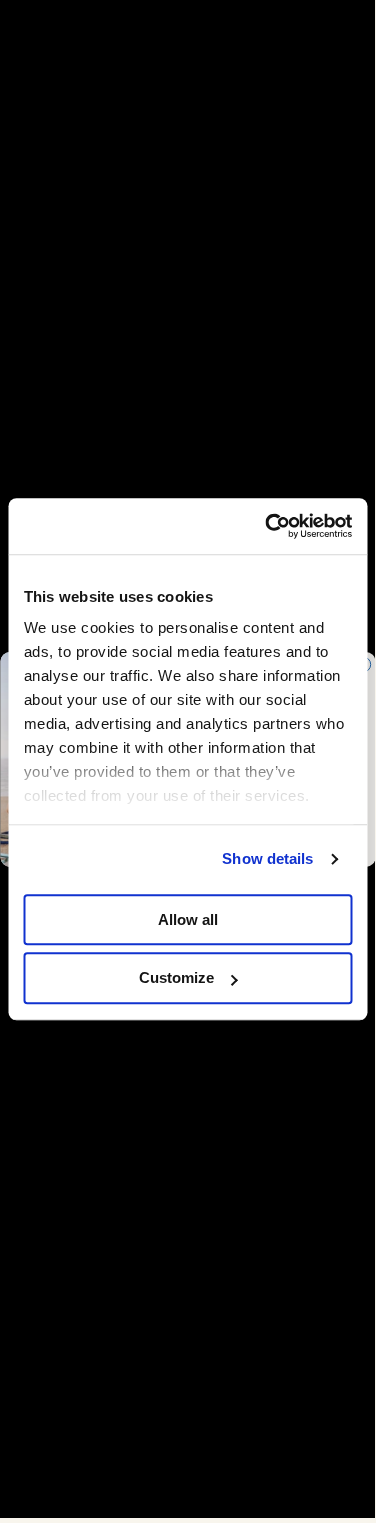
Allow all (188, 919)
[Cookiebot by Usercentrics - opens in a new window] (267, 526)
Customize (176, 978)
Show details (267, 858)
